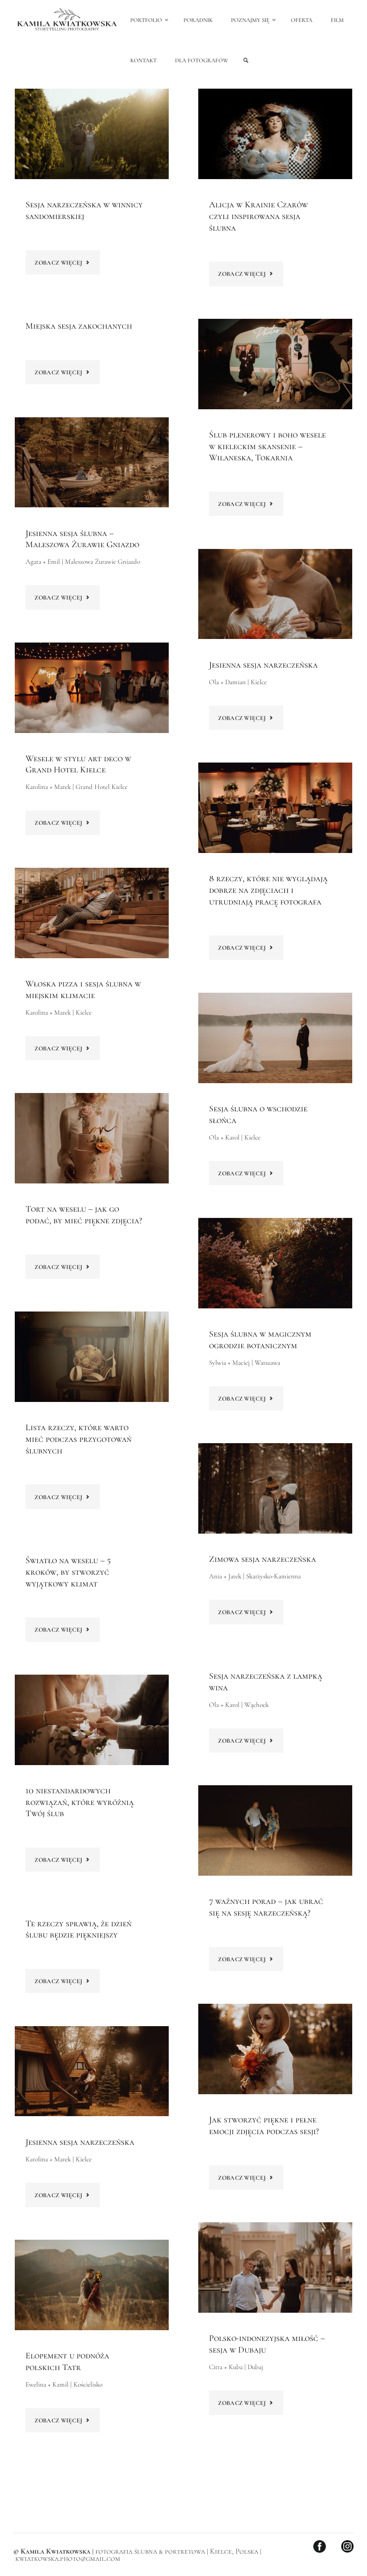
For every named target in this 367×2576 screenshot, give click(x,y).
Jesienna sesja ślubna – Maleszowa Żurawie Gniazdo (82, 539)
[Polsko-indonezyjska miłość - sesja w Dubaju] (275, 2267)
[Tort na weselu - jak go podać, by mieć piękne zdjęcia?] (92, 1138)
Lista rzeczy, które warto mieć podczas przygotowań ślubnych (79, 1439)
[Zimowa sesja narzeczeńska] (275, 1488)
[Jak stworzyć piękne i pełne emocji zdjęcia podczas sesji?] (275, 2049)
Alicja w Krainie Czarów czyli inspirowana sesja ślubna (258, 216)
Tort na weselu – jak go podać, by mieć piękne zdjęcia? (84, 1215)
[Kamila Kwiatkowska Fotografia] (67, 20)
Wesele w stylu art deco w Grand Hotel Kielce (78, 764)
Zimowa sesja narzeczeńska (262, 1559)
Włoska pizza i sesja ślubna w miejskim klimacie (83, 990)
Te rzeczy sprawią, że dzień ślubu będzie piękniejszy (79, 1929)
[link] (246, 61)
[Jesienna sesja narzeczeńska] (275, 594)
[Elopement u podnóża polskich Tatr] (92, 2285)
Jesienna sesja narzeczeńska (263, 665)
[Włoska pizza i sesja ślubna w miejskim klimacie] (92, 913)
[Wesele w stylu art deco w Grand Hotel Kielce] (92, 688)
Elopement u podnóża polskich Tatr (67, 2362)
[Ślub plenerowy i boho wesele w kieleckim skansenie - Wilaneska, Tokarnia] (275, 364)
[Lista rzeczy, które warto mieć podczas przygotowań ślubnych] (92, 1357)
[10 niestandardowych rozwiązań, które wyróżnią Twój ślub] (92, 1720)
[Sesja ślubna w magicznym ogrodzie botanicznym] (275, 1263)
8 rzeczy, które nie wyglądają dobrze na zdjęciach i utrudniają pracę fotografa (268, 890)
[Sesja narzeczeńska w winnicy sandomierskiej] (92, 134)
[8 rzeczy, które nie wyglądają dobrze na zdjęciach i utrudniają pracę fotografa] (275, 808)
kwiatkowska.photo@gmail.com (68, 2559)
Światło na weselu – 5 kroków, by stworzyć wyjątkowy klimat (68, 1572)
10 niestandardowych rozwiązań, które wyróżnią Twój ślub (80, 1802)
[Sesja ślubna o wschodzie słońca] (275, 1038)
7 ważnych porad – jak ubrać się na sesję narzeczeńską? (266, 1907)
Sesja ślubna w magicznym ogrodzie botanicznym (260, 1340)
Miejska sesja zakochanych (79, 326)
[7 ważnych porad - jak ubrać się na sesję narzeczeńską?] (275, 1830)
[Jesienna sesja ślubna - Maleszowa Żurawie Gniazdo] (92, 463)
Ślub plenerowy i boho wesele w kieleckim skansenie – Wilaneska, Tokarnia (267, 446)
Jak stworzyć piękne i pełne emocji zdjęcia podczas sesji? (264, 2126)
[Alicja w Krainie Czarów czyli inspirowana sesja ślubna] (275, 134)
